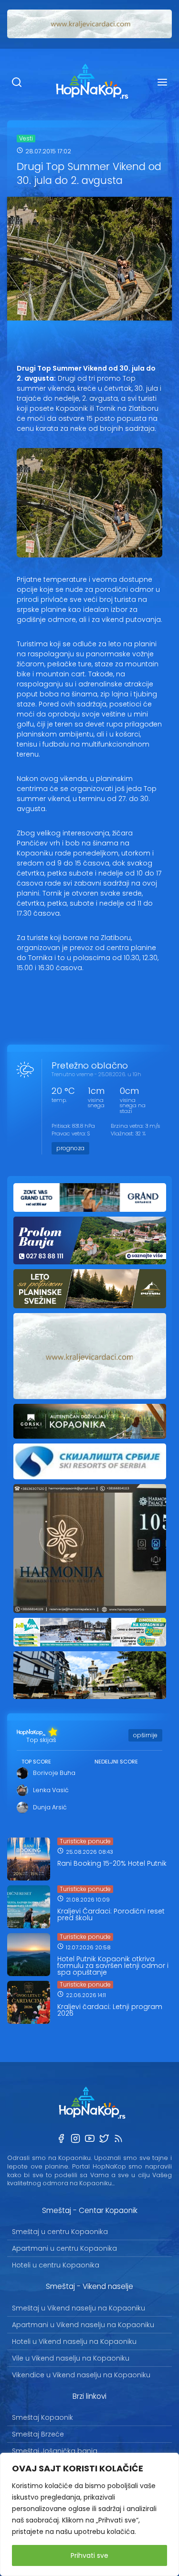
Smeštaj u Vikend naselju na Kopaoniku (79, 2308)
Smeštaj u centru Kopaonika (60, 2232)
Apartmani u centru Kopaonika (64, 2248)
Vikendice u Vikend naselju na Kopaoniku (81, 2375)
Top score (36, 1762)
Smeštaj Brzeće (38, 2434)
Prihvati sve (89, 2555)
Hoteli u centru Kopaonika (56, 2265)
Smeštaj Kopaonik (42, 2417)
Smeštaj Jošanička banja (55, 2451)
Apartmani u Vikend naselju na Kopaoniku (83, 2325)
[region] (89, 2514)
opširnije (145, 1735)
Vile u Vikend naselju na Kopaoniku (71, 2358)
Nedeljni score (116, 1762)
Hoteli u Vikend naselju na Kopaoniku (74, 2341)
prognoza (70, 1148)
